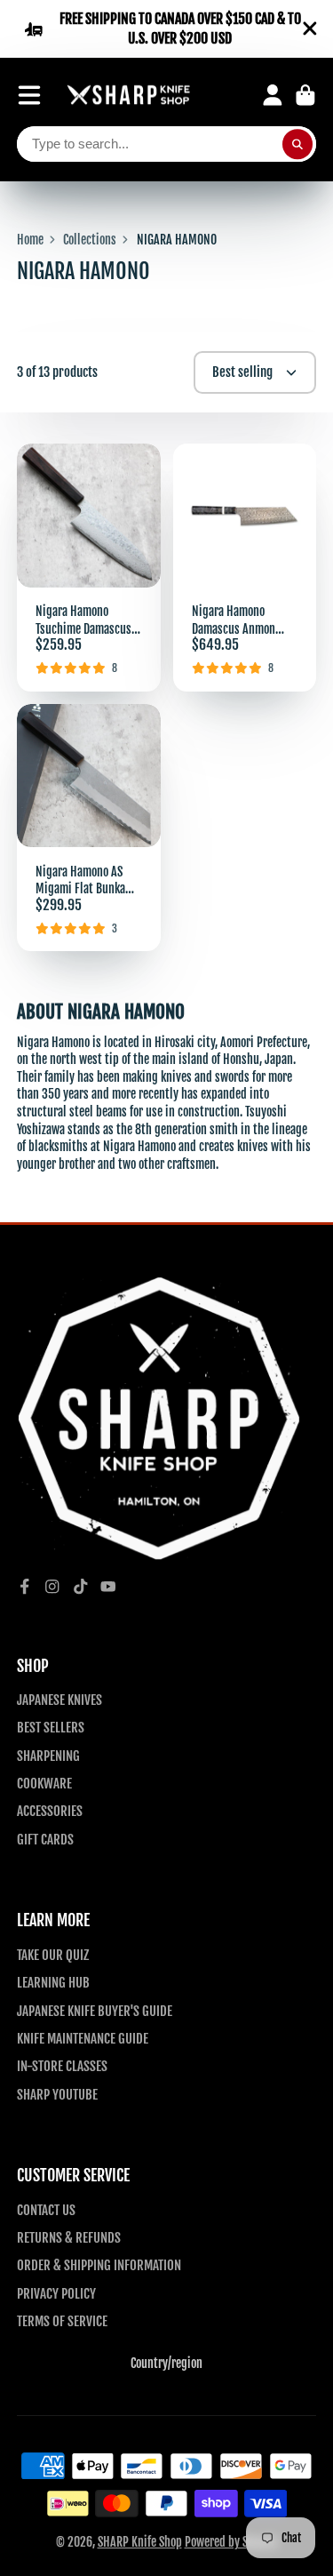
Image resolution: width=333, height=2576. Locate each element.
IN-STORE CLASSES (62, 2066)
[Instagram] (52, 1587)
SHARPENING (48, 1756)
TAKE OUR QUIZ (53, 1955)
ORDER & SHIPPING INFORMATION (99, 2265)
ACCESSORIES (50, 1811)
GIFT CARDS (45, 1839)
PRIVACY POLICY (56, 2293)
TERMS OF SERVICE (62, 2321)
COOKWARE (44, 1783)
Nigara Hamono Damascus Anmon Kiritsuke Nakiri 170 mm (245, 568)
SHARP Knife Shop (140, 2542)
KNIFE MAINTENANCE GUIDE (83, 2038)
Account (273, 95)
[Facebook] (25, 1587)
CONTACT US (46, 2210)
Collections (90, 240)
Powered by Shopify (231, 2542)
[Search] (297, 144)
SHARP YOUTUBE (57, 2094)
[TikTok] (81, 1587)
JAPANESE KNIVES (59, 1700)
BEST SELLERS (51, 1727)
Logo (129, 96)
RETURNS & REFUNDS (69, 2237)
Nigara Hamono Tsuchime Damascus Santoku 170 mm (89, 568)
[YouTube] (108, 1587)
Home (30, 240)
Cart (305, 95)
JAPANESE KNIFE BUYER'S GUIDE (95, 2011)
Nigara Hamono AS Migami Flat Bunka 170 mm (89, 828)
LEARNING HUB (53, 1982)
